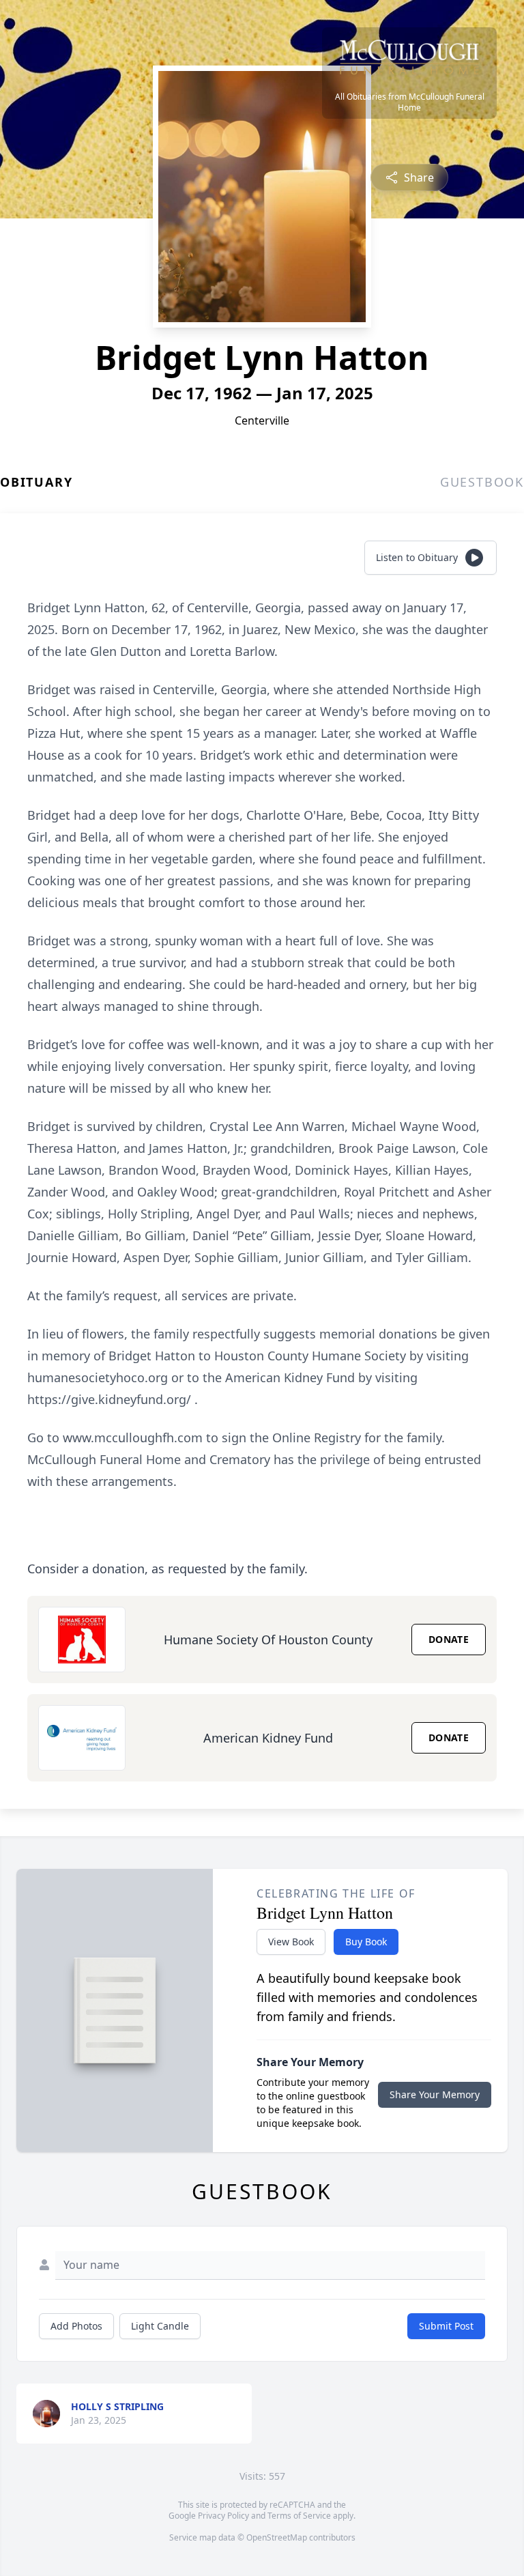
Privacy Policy (223, 2516)
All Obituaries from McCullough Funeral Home (410, 102)
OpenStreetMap (277, 2537)
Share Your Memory (435, 2094)
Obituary (36, 482)
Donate (449, 1639)
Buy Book (366, 1942)
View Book (291, 1942)
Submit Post (446, 2326)
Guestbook (482, 482)
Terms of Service (299, 2516)
